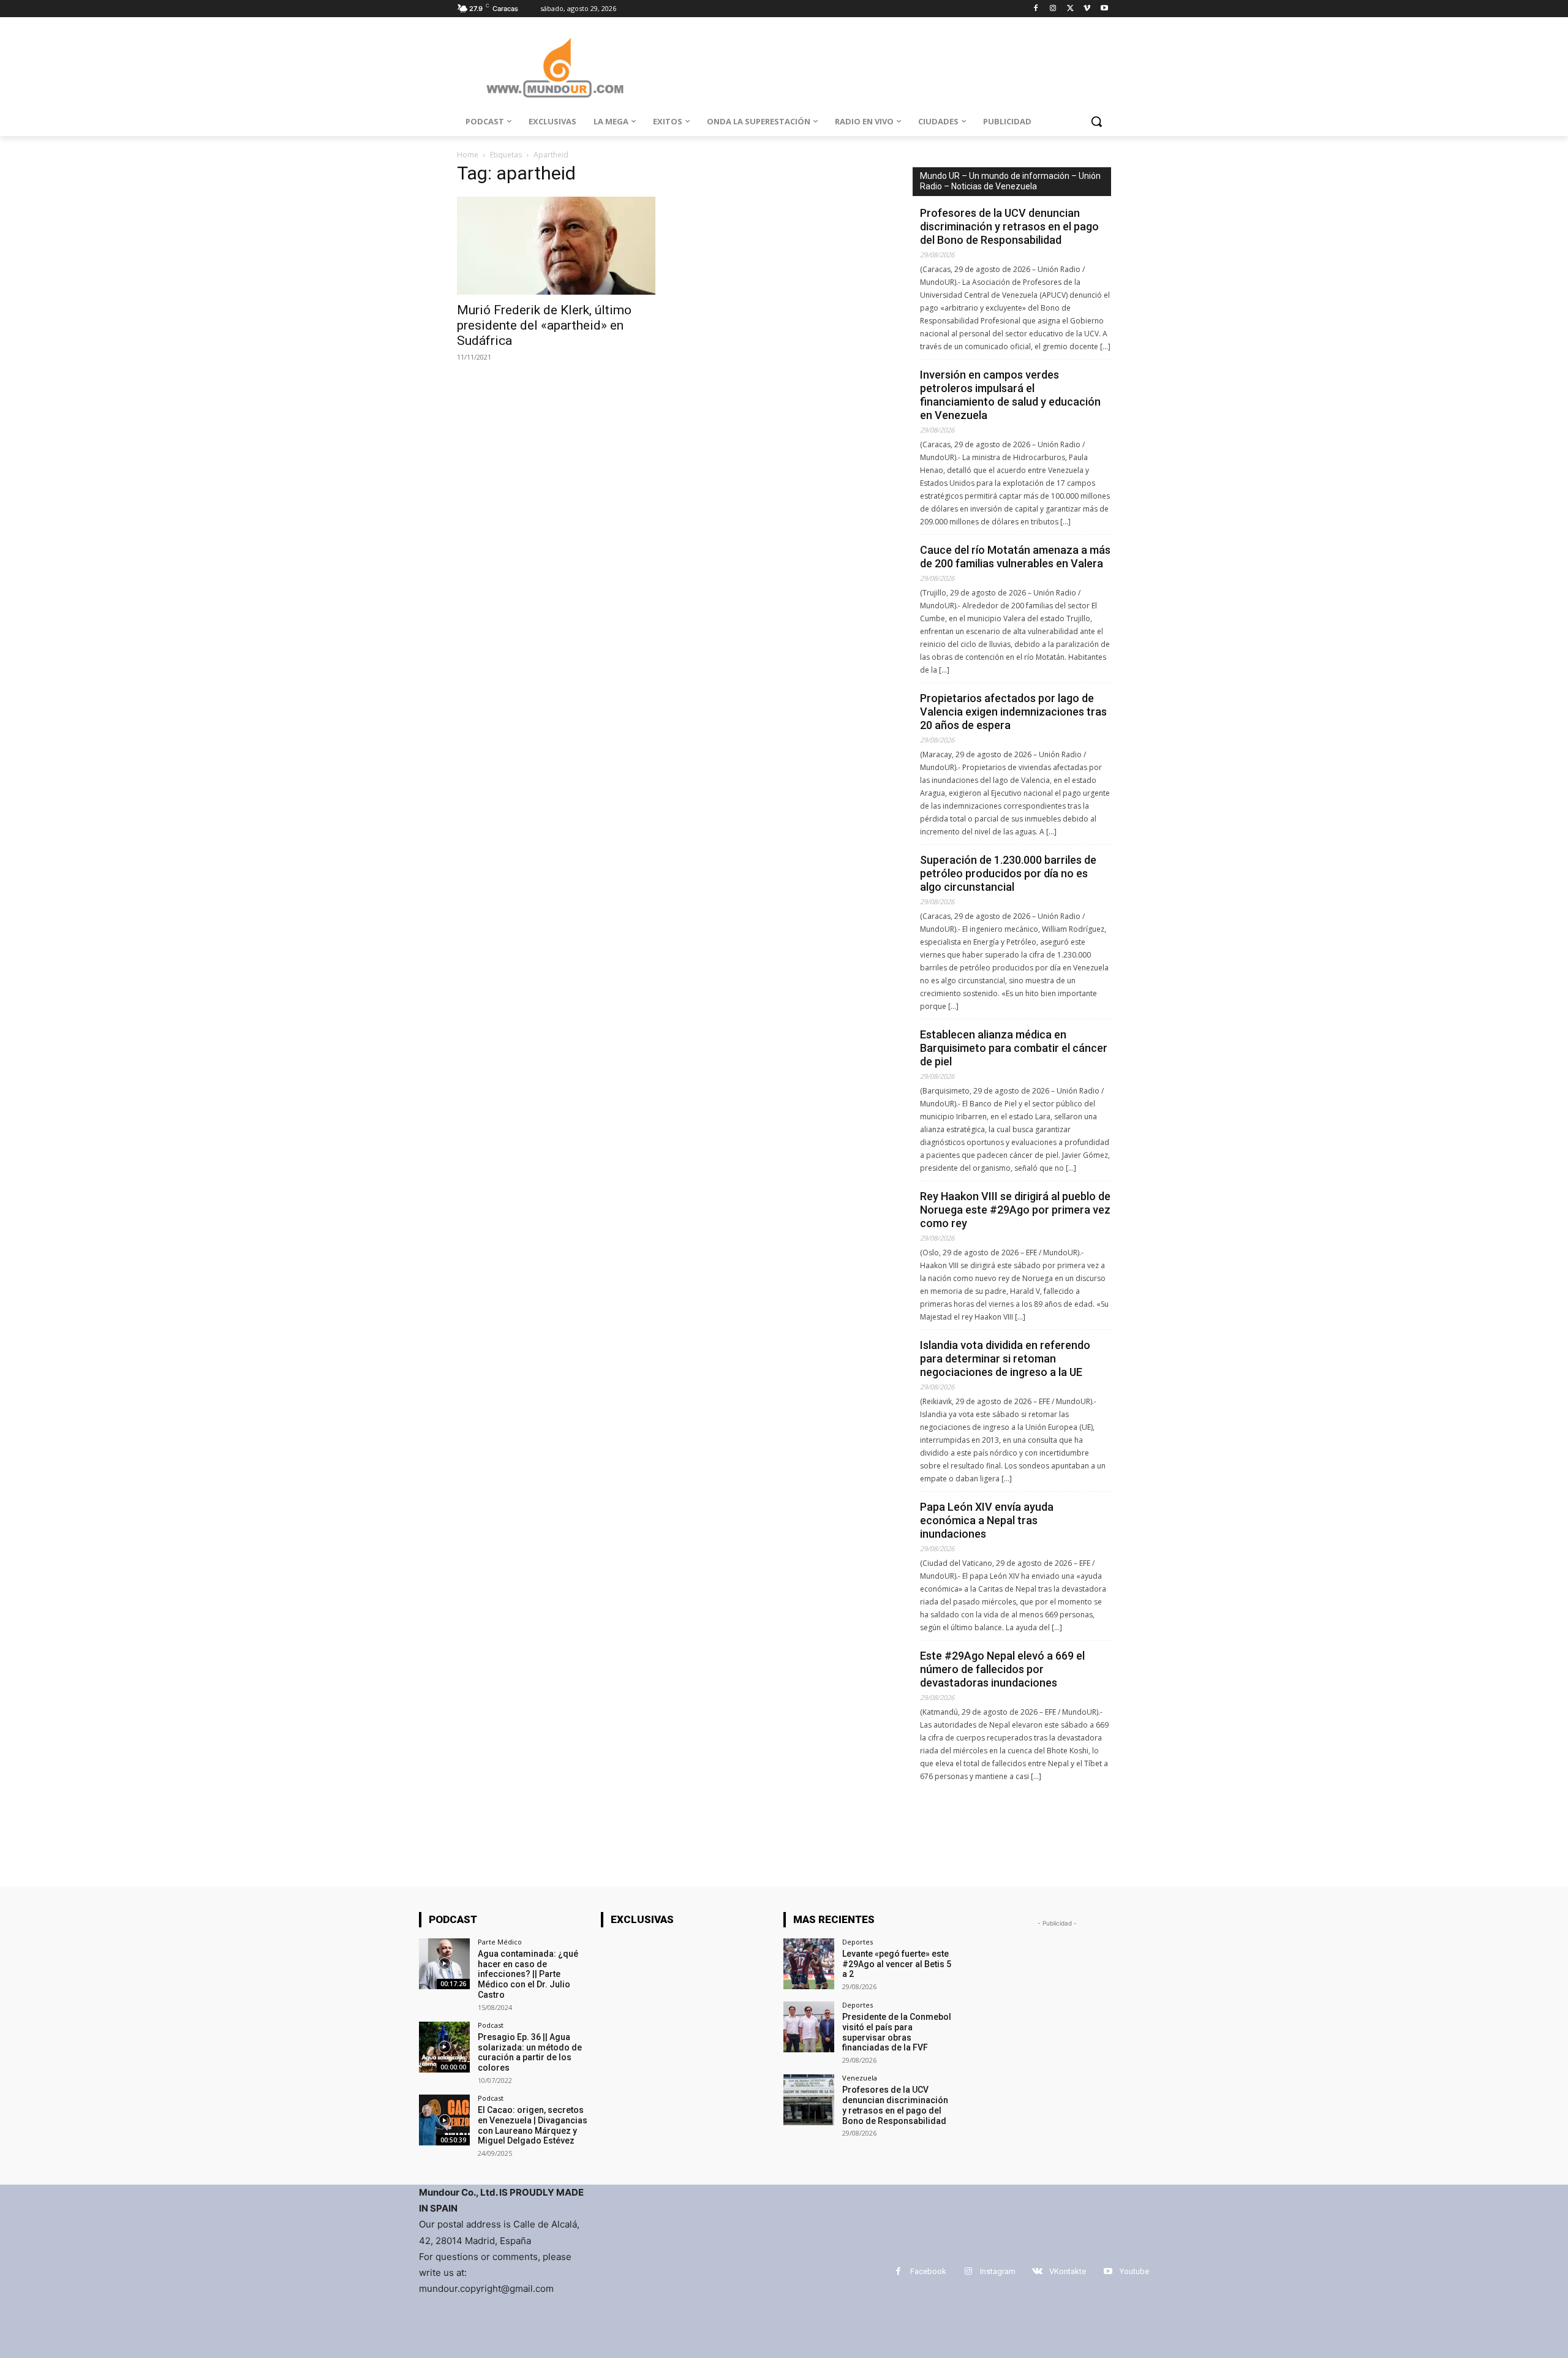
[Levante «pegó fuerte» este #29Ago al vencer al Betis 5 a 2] (809, 1964)
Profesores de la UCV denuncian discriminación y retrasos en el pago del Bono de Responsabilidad (1009, 226)
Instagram (998, 2271)
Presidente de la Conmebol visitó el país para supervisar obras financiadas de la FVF (897, 2032)
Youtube (1134, 2271)
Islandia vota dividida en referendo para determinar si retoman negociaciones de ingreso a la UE (1005, 1358)
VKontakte (1068, 2271)
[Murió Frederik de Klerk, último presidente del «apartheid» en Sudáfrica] (556, 246)
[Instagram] (1053, 9)
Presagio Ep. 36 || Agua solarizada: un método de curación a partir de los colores (530, 2052)
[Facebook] (1036, 9)
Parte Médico (500, 1942)
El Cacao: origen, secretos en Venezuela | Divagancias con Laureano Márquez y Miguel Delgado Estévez (533, 2125)
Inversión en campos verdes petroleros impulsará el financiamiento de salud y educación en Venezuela (1010, 395)
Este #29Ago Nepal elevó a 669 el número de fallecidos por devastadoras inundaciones (1002, 1669)
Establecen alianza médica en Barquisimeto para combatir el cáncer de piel (1014, 1048)
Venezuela (860, 2078)
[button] (1096, 121)
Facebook (928, 2271)
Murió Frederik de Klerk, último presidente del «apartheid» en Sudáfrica (544, 325)
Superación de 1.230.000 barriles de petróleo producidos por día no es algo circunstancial (1008, 873)
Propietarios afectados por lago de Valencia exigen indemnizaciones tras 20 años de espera (1013, 712)
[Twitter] (1070, 9)
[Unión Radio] (555, 68)
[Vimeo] (1087, 9)
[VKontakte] (1037, 2271)
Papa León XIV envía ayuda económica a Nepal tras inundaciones (987, 1520)
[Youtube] (1104, 9)
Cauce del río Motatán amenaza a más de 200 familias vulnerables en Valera (1015, 557)
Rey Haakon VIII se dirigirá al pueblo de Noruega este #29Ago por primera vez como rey (1015, 1210)
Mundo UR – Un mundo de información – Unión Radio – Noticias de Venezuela (1010, 181)
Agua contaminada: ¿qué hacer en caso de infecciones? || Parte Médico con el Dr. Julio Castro (528, 1974)
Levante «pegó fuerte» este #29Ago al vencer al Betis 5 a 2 (897, 1964)
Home (468, 155)
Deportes (858, 1942)
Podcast (491, 2025)
